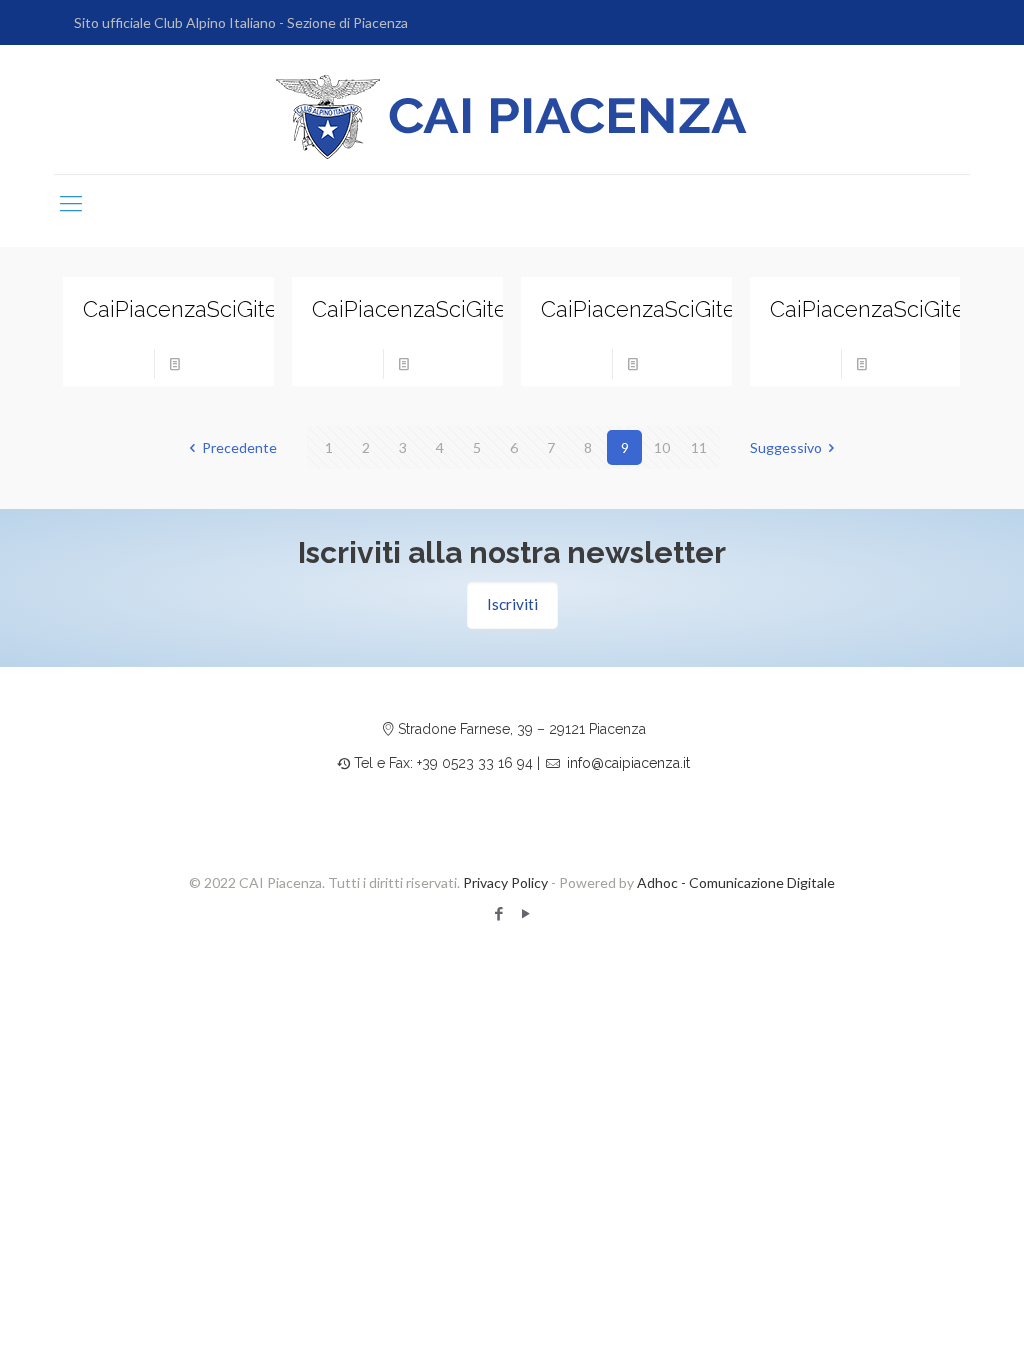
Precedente (239, 447)
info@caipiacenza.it (628, 763)
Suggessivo (786, 447)
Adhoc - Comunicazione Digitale (736, 882)
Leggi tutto (223, 363)
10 (662, 447)
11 (699, 447)
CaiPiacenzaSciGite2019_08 (679, 309)
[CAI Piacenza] (512, 117)
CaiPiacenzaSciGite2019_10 (219, 309)
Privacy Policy (505, 882)
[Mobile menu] (71, 203)
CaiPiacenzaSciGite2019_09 (450, 309)
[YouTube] (525, 913)
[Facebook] (498, 913)
